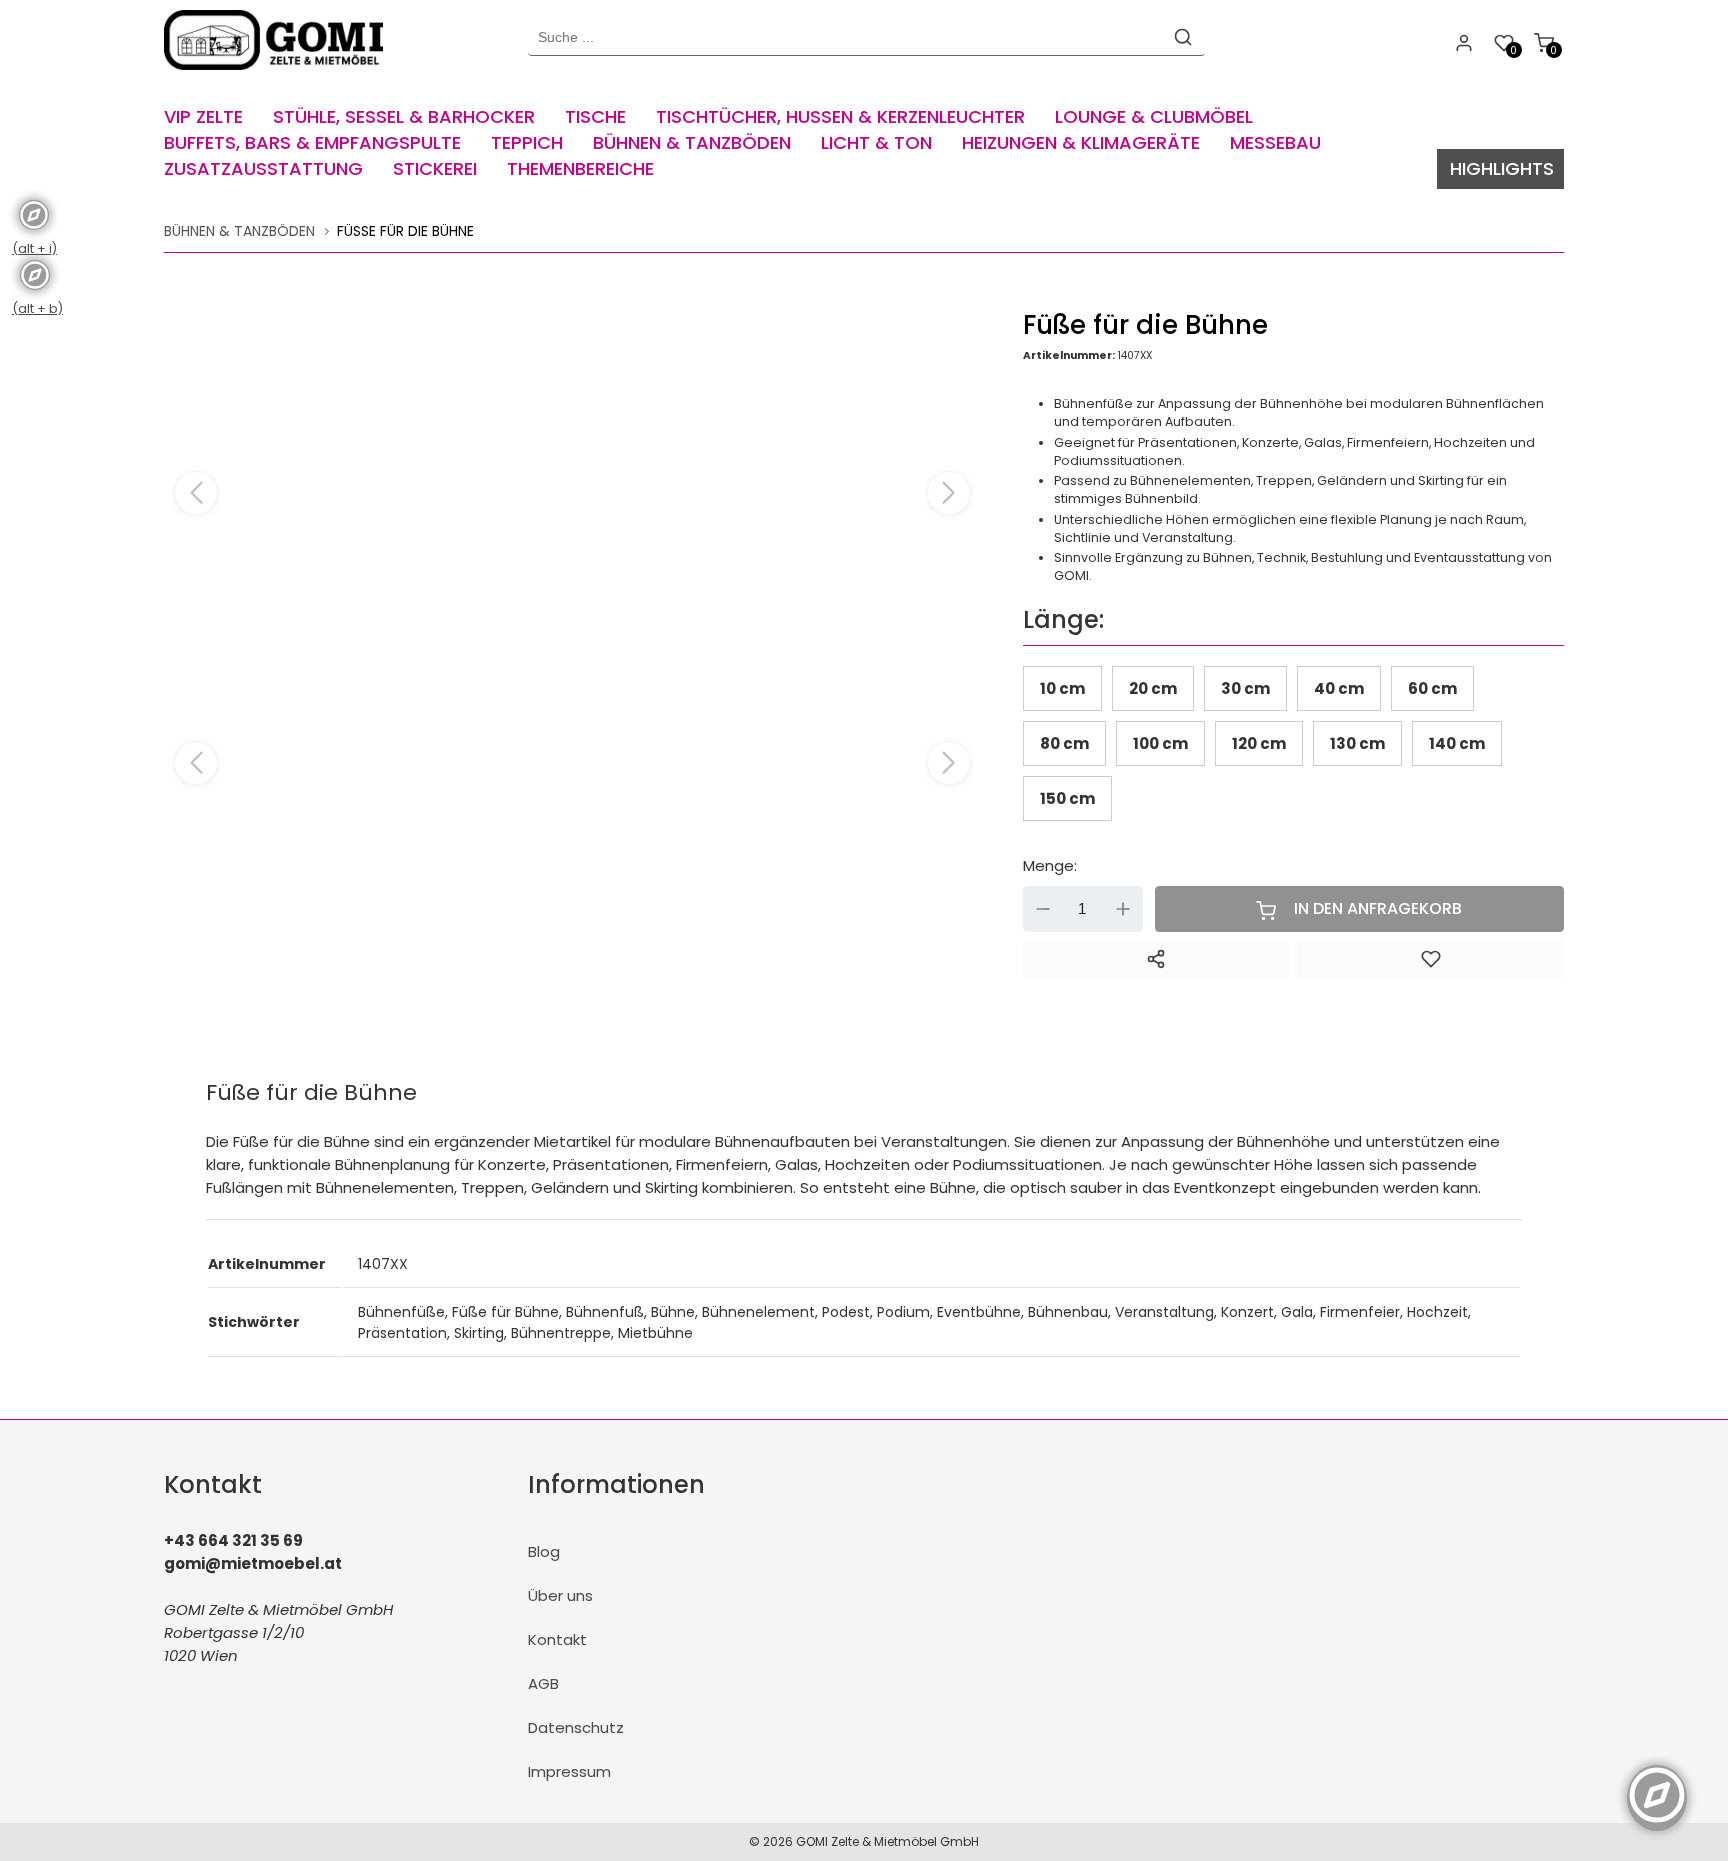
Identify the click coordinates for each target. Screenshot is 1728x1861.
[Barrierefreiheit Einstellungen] (1657, 1784)
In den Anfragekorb (1378, 908)
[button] (949, 493)
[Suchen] (1183, 37)
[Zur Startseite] (278, 74)
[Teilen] (1156, 959)
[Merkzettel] (1430, 959)
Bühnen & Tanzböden (239, 231)
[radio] (1062, 688)
